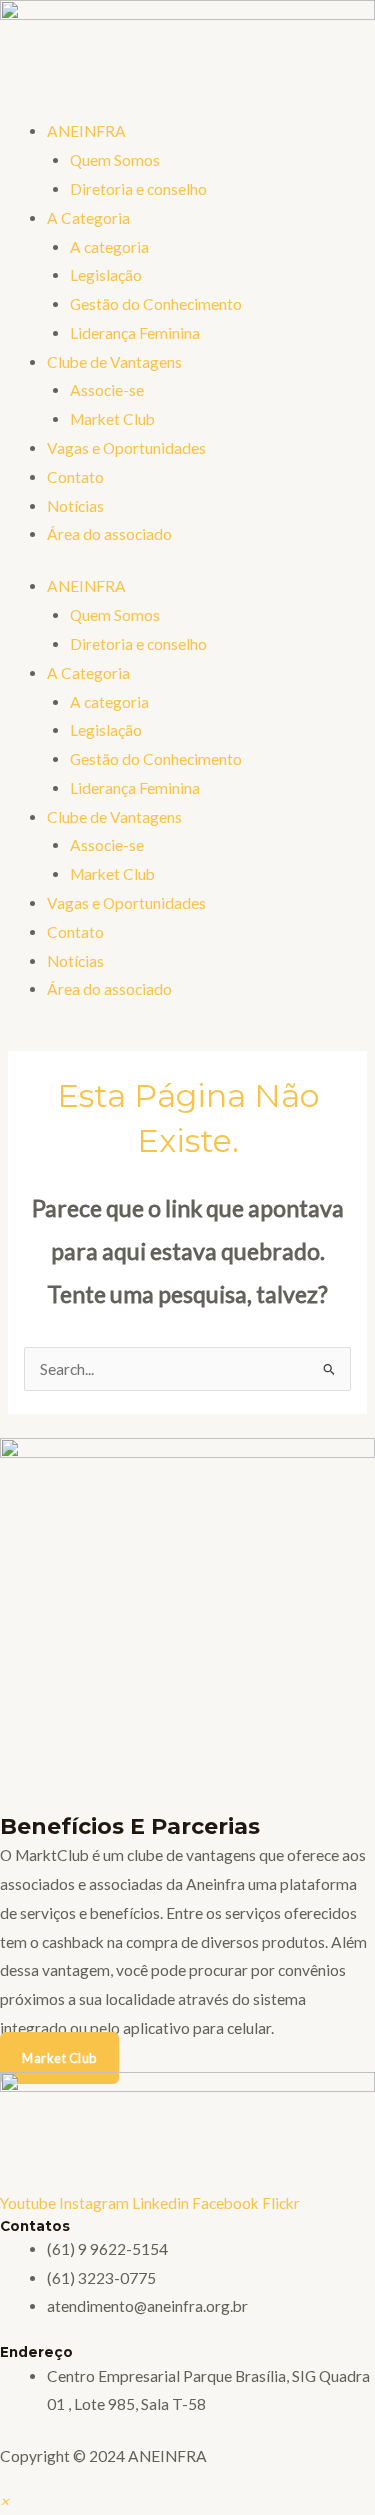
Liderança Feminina (135, 333)
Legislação (106, 275)
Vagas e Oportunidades (126, 448)
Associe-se (107, 390)
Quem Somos (115, 160)
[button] (4, 2501)
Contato (75, 477)
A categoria (109, 247)
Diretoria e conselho (138, 189)
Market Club (112, 419)
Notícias (75, 506)
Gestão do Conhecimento (156, 304)
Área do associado (109, 534)
